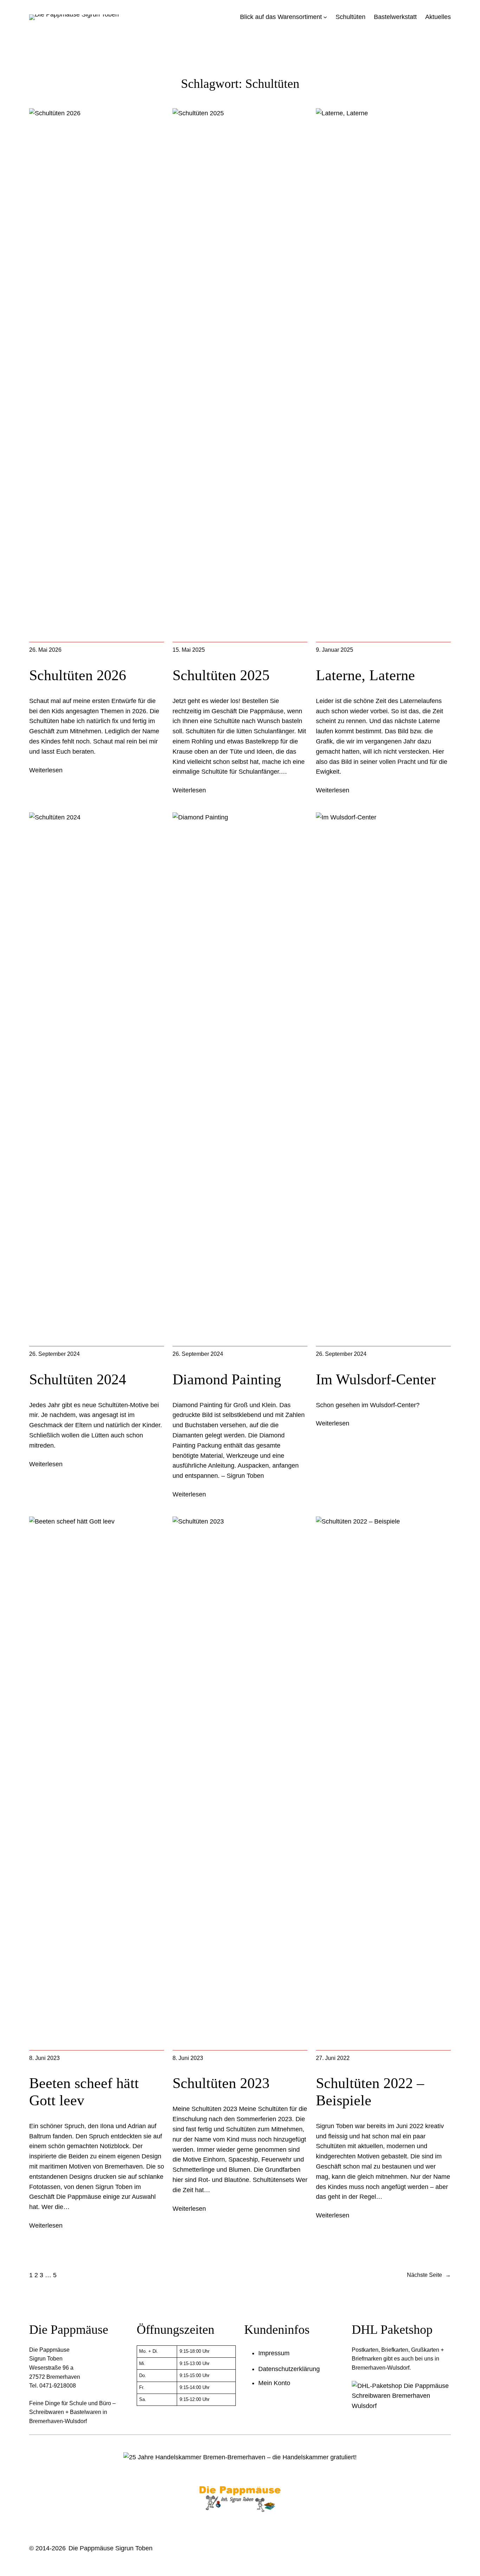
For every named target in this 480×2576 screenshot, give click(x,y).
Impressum (274, 2353)
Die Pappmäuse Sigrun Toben (111, 2548)
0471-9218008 (58, 2386)
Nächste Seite (429, 2275)
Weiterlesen (46, 770)
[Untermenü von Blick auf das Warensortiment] (325, 17)
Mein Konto (274, 2383)
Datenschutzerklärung (289, 2369)
